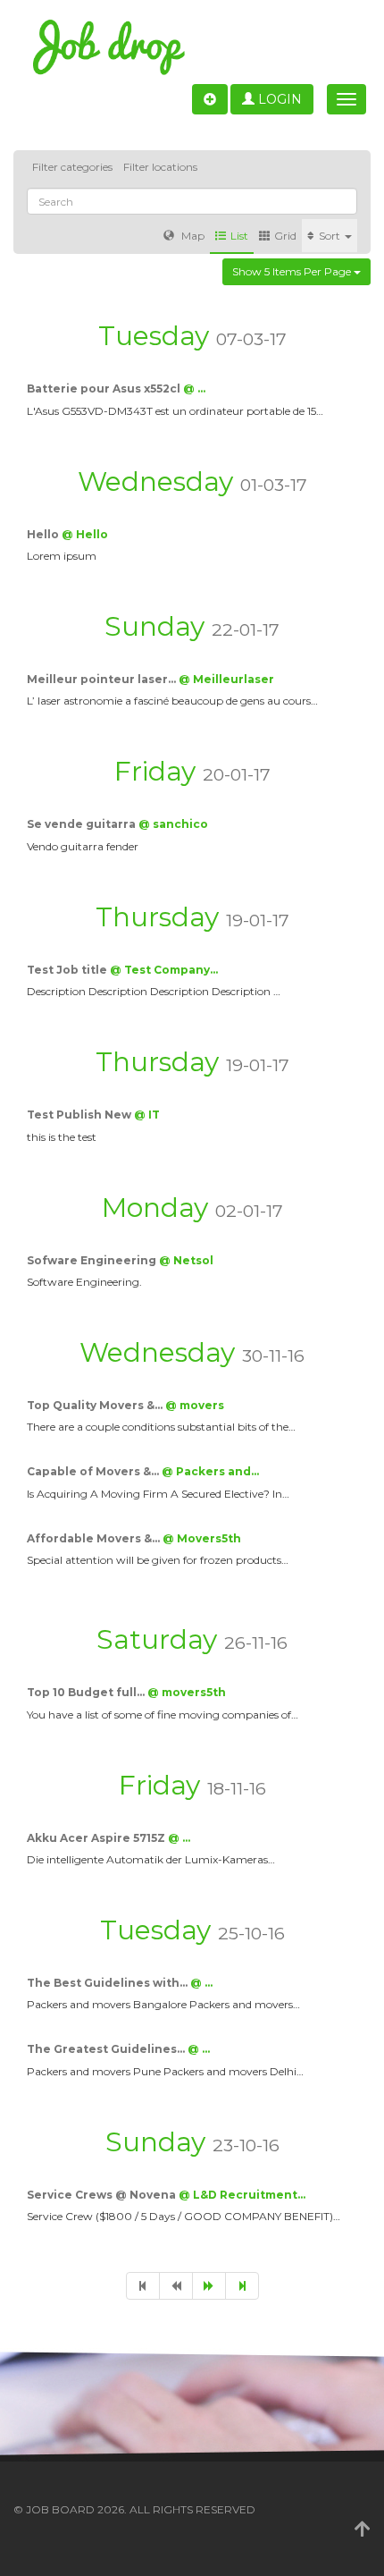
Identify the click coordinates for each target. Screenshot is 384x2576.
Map (192, 236)
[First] (143, 2286)
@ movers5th (187, 1692)
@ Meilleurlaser (226, 679)
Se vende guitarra (83, 824)
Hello (44, 534)
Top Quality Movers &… (96, 1405)
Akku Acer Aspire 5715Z (97, 1838)
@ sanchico (173, 824)
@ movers (195, 1405)
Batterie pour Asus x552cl (105, 389)
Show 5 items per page (293, 271)
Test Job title (68, 970)
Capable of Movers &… (94, 1471)
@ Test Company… (164, 970)
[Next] (209, 2286)
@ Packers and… (210, 1471)
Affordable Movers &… (95, 1538)
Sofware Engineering (93, 1260)
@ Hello (85, 534)
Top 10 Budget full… (87, 1692)
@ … (194, 389)
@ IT (147, 1115)
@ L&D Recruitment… (242, 2195)
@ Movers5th (202, 1538)
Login (278, 99)
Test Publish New (80, 1115)
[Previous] (176, 2286)
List (239, 236)
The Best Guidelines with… (109, 1983)
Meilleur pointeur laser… (103, 679)
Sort (331, 236)
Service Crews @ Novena (103, 2195)
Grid (285, 236)
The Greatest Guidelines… (107, 2049)
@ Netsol (186, 1260)
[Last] (242, 2286)
